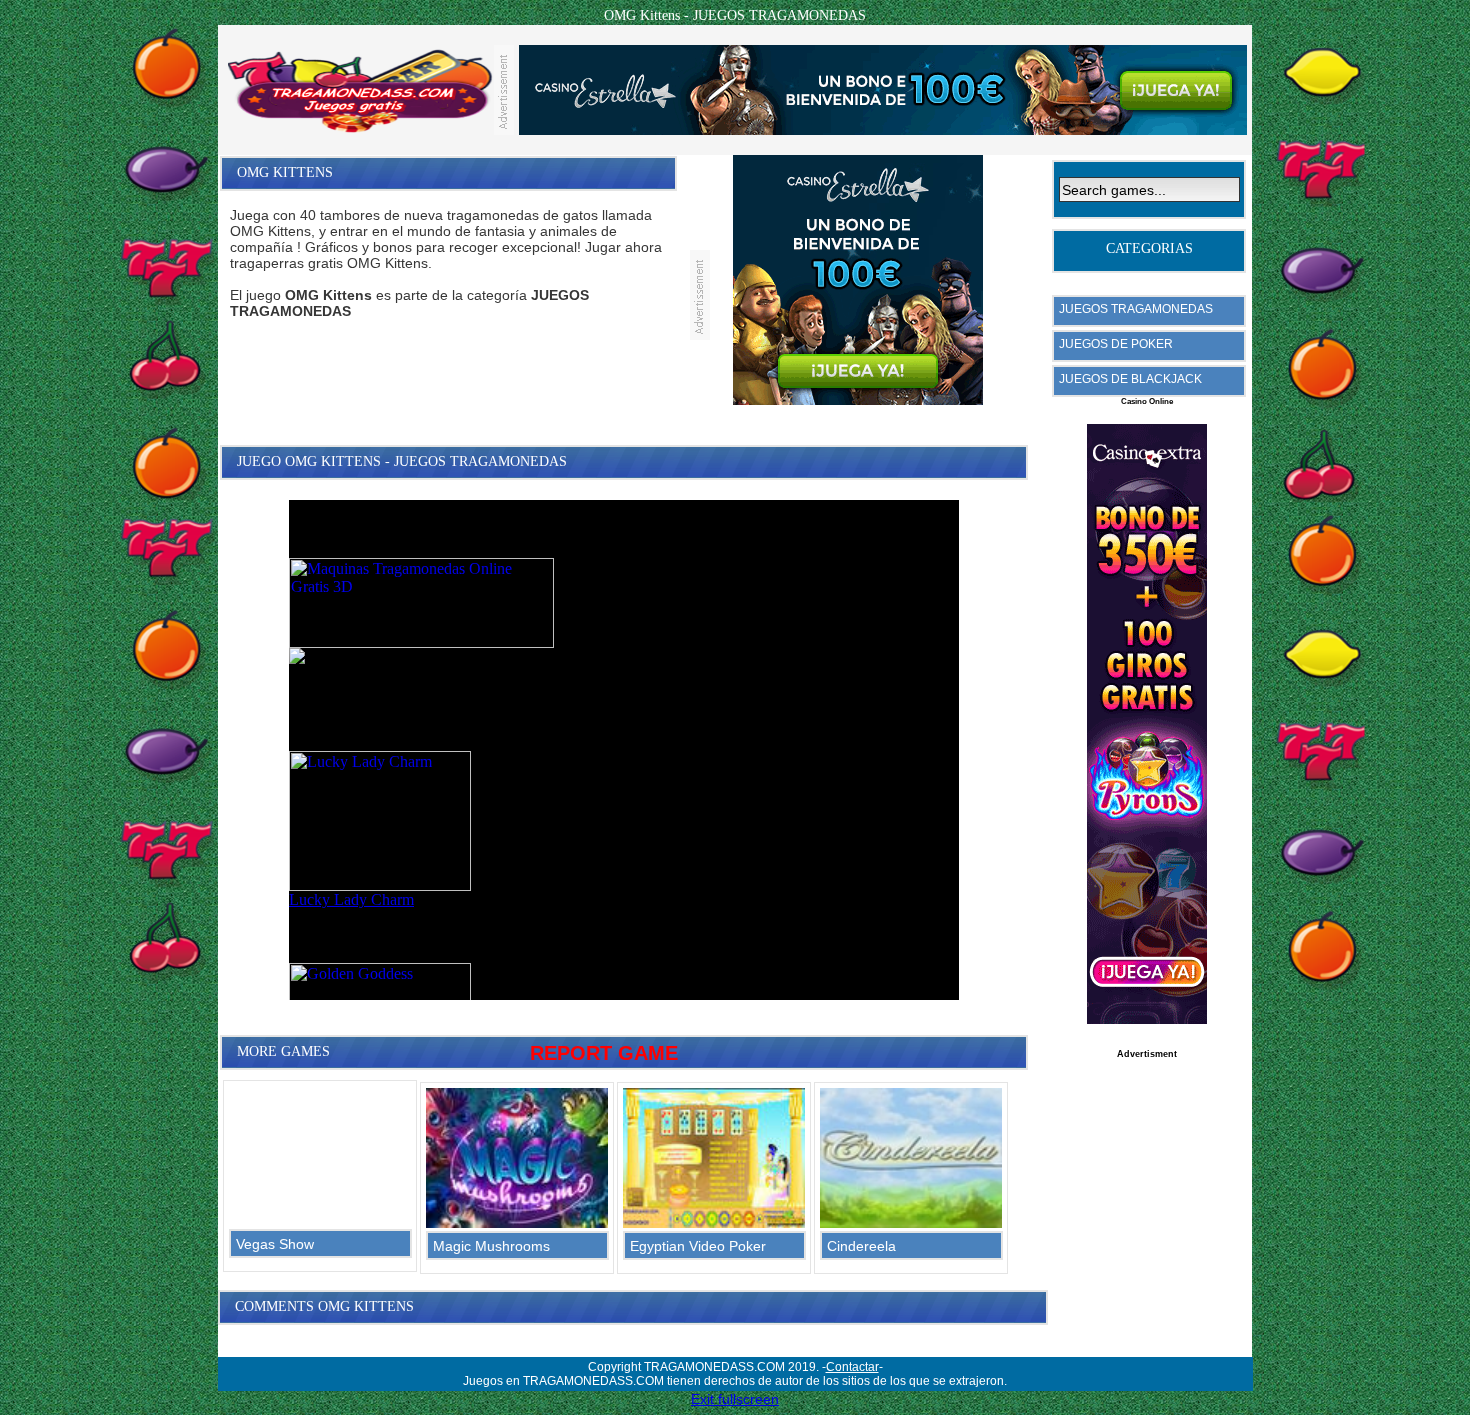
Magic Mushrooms (491, 1246)
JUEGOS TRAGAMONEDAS (1136, 309)
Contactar (852, 1367)
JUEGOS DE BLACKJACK (1130, 379)
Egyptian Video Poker (698, 1246)
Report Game (604, 1053)
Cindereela (861, 1246)
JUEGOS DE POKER (1116, 344)
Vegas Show (275, 1244)
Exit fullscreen (735, 1399)
